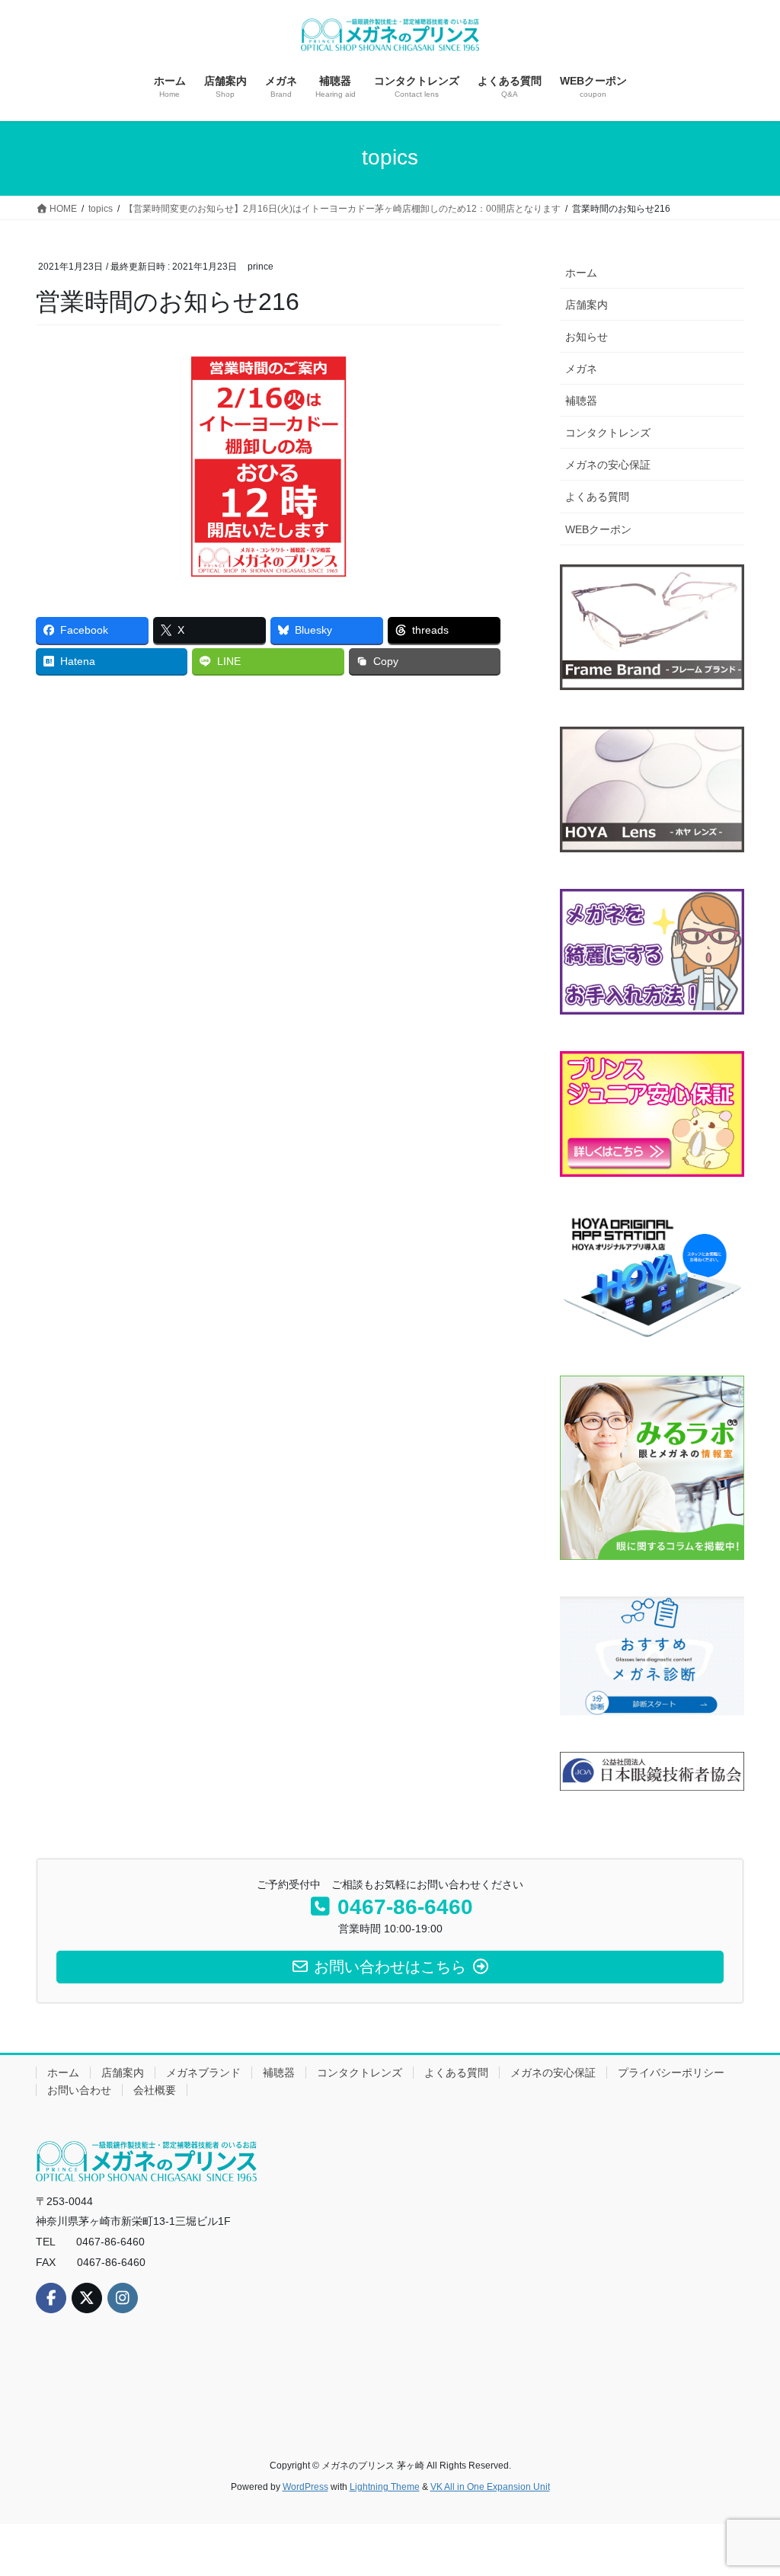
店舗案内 (587, 305)
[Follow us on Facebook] (51, 2298)
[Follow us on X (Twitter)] (87, 2298)
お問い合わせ (79, 2090)
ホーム (581, 273)
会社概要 (155, 2090)
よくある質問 (597, 497)
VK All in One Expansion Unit (490, 2487)
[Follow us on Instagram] (123, 2298)
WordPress (305, 2487)
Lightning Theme (385, 2487)
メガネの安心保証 (608, 465)
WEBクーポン (598, 529)
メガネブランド (203, 2073)
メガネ (581, 369)
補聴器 (581, 401)
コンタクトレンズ (608, 433)
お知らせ (587, 337)
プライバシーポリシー (671, 2073)
